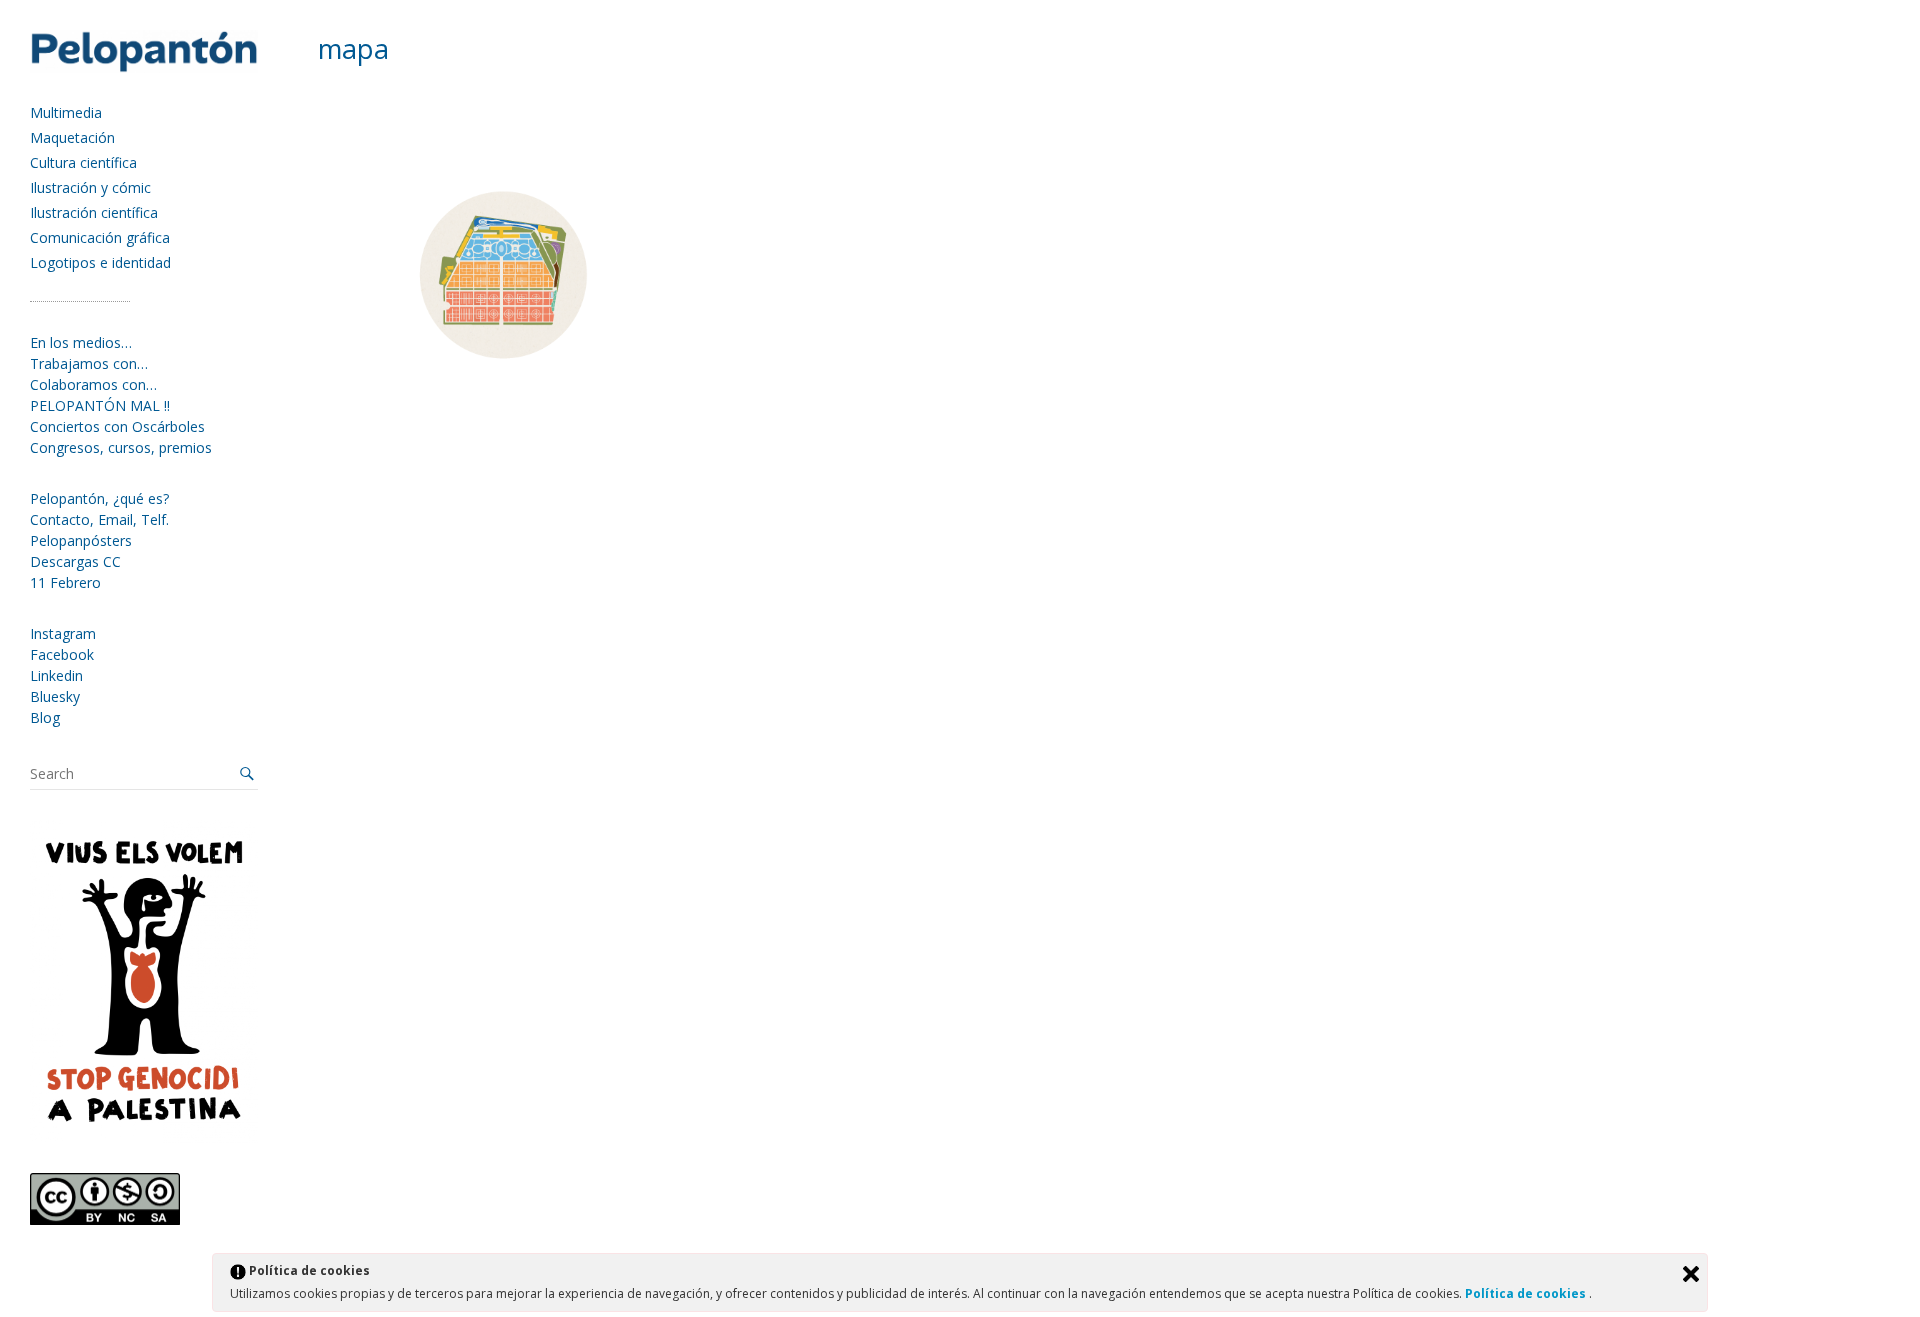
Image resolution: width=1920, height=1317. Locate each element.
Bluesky (55, 696)
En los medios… (81, 342)
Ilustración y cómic (90, 187)
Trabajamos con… (89, 363)
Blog (45, 717)
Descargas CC (75, 561)
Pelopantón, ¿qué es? (99, 498)
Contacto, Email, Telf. (99, 519)
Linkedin (56, 675)
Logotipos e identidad (100, 262)
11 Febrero (65, 582)
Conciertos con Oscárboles (117, 426)
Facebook (62, 654)
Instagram (63, 633)
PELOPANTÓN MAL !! (100, 405)
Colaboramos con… (93, 384)
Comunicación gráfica (100, 237)
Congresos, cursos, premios (121, 447)
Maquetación (72, 137)
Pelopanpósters (81, 540)
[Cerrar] (1691, 1274)
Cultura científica (83, 162)
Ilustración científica (94, 212)
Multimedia (66, 112)
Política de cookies (1527, 1293)
